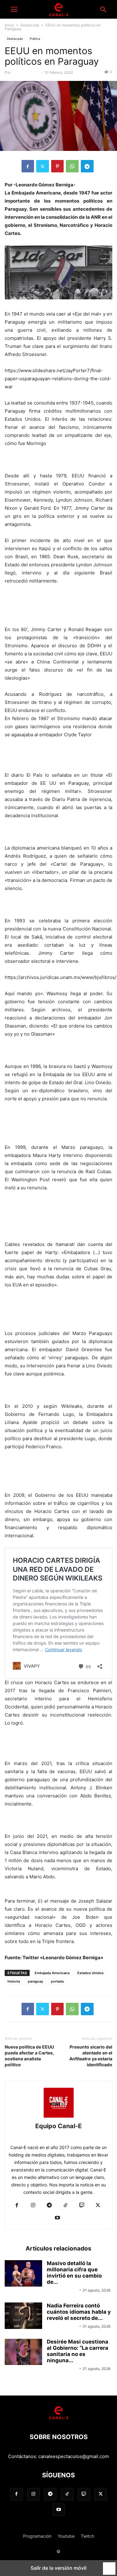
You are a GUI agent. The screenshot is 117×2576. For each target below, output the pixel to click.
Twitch (88, 2536)
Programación (37, 2536)
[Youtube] (57, 2218)
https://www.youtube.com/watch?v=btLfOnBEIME (58, 1893)
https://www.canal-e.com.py (59, 2136)
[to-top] (109, 2566)
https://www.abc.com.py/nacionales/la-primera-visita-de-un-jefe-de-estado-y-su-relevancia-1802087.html (57, 605)
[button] (14, 9)
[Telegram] (87, 166)
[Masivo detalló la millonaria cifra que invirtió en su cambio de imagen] (23, 2274)
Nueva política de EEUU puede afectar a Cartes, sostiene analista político (29, 2056)
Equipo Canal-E (26, 72)
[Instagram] (33, 2206)
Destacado (30, 25)
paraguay (35, 1981)
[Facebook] (28, 166)
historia (14, 1981)
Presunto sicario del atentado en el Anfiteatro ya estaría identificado (91, 2056)
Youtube (66, 2536)
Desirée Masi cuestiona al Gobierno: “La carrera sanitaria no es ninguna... (78, 2351)
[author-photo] (59, 2117)
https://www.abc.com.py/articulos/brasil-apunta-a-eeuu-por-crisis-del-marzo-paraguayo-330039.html (58, 1309)
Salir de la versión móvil (58, 2568)
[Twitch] (82, 2206)
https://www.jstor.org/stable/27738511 (47, 459)
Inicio (9, 25)
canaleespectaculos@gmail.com (74, 2456)
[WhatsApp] (72, 166)
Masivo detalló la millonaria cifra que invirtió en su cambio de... (74, 2273)
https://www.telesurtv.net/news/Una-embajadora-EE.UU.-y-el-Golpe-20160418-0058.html (52, 1471)
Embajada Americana (52, 1973)
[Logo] (59, 2418)
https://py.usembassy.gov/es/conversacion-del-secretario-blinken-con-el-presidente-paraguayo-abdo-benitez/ (57, 1820)
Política (35, 39)
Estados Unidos (90, 1973)
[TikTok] (66, 2206)
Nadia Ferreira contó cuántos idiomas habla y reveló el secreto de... (79, 2312)
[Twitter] (43, 166)
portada (57, 1981)
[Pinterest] (57, 166)
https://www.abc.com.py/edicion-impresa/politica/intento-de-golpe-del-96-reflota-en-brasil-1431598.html (52, 1123)
